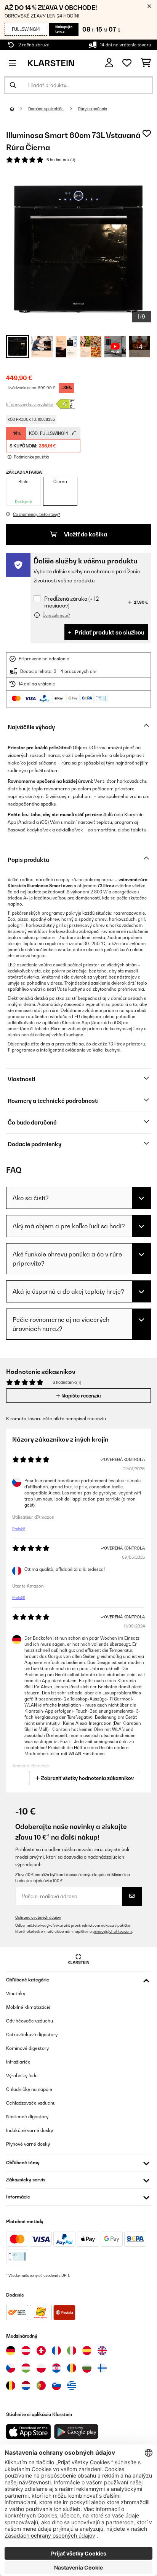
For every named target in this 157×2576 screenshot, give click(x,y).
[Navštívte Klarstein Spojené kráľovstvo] (102, 2351)
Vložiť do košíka (85, 534)
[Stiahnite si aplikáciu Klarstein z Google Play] (76, 2432)
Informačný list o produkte (30, 404)
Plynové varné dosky (28, 2144)
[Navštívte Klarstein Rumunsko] (72, 2368)
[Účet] (109, 63)
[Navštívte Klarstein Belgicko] (11, 2386)
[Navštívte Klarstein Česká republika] (11, 2368)
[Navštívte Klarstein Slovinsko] (56, 2386)
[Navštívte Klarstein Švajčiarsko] (41, 2351)
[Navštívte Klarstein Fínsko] (102, 2368)
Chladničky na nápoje (29, 2089)
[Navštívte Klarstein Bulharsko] (87, 2368)
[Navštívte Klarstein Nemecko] (11, 2351)
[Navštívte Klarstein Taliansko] (72, 2351)
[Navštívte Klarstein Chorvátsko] (56, 2368)
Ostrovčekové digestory (32, 2034)
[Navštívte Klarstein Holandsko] (26, 2386)
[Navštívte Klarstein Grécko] (72, 2386)
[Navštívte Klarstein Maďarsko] (26, 2368)
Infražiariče (18, 2062)
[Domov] (19, 109)
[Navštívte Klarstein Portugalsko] (41, 2386)
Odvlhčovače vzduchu (30, 2021)
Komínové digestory (27, 2048)
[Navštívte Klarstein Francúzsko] (56, 2351)
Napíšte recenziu (81, 1396)
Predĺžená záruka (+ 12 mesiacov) (71, 602)
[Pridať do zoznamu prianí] (147, 133)
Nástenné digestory (27, 2117)
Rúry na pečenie (93, 109)
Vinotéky (16, 1993)
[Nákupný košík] (146, 63)
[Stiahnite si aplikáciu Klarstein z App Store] (29, 2432)
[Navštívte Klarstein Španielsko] (87, 2351)
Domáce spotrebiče (46, 109)
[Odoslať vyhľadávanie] (13, 85)
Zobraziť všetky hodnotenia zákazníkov (87, 1778)
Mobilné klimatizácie (28, 2007)
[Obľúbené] (127, 63)
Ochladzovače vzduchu (31, 2103)
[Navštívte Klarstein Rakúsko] (26, 2351)
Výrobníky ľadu (22, 2076)
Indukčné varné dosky (30, 2130)
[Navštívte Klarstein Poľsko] (41, 2368)
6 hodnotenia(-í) (61, 160)
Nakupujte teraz (64, 29)
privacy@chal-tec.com (112, 1931)
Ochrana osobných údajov (38, 1917)
